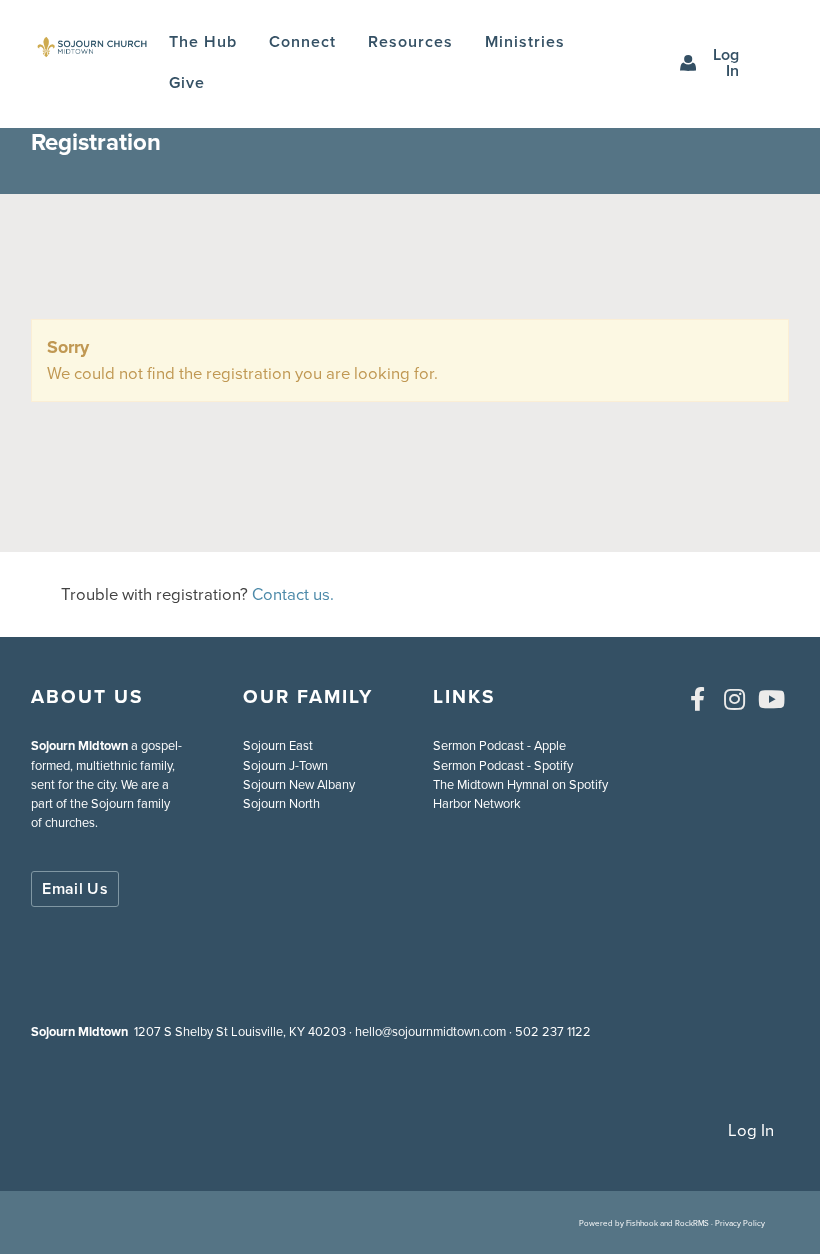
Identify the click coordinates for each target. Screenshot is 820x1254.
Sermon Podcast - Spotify (503, 765)
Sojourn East (278, 745)
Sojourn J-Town (285, 765)
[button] (302, 42)
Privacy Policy (740, 1223)
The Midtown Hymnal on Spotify (520, 784)
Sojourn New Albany (299, 784)
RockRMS (692, 1223)
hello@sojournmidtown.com (430, 1031)
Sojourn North (281, 803)
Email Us (75, 888)
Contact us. (293, 594)
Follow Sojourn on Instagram (735, 699)
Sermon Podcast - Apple (499, 745)
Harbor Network (477, 803)
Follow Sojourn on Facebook (698, 699)
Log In (726, 62)
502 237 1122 (553, 1031)
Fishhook (642, 1223)
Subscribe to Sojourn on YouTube (772, 699)
